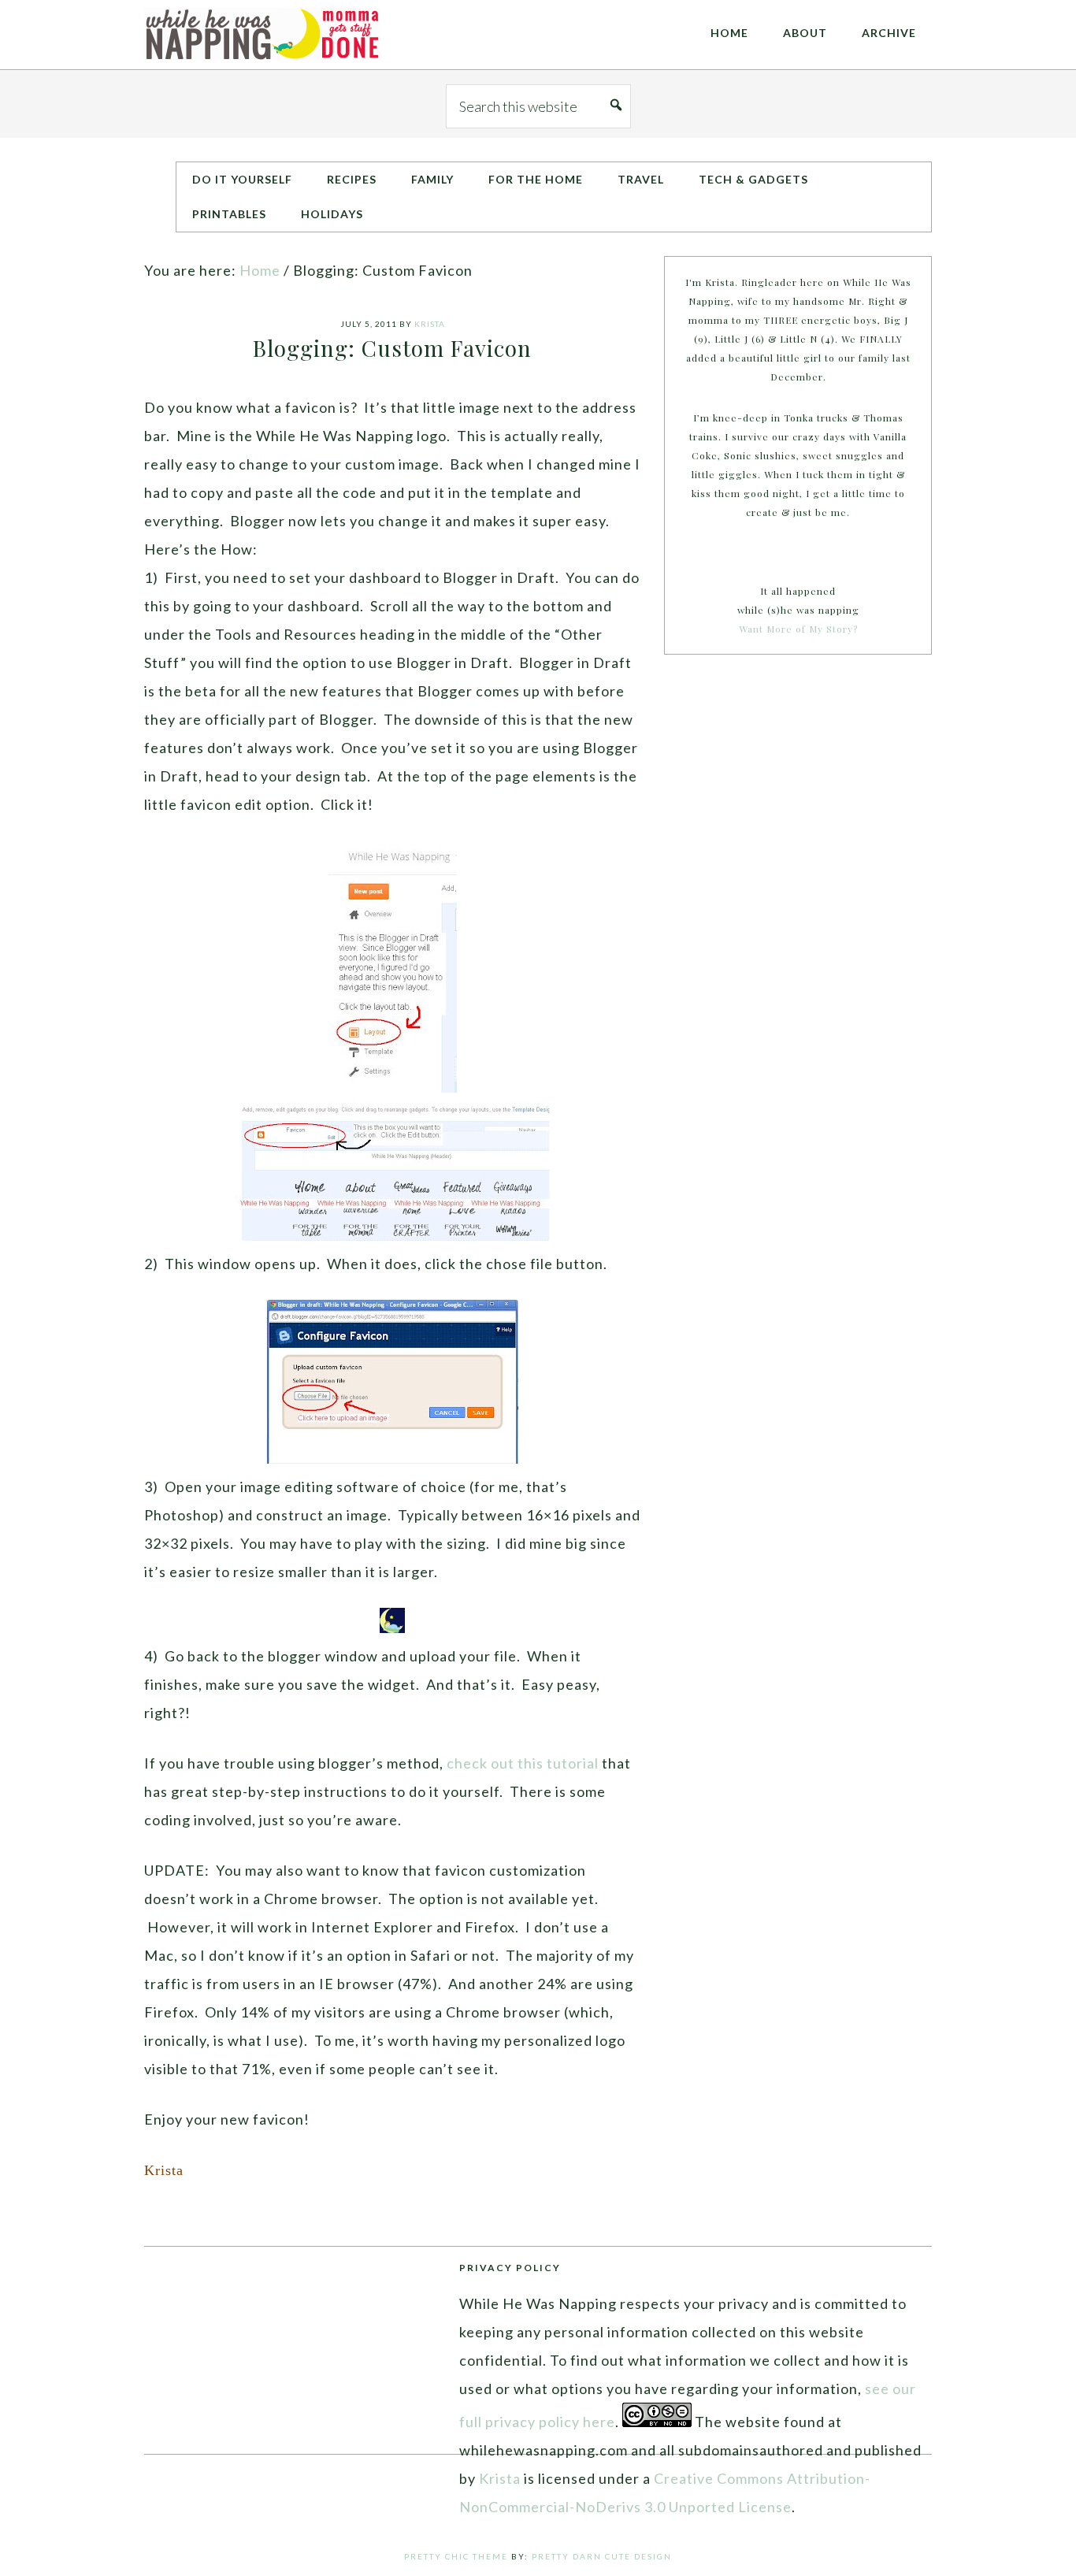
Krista (500, 2478)
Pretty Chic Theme (456, 2556)
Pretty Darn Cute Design (602, 2556)
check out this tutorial (523, 1763)
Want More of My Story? (798, 629)
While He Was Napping (262, 35)
